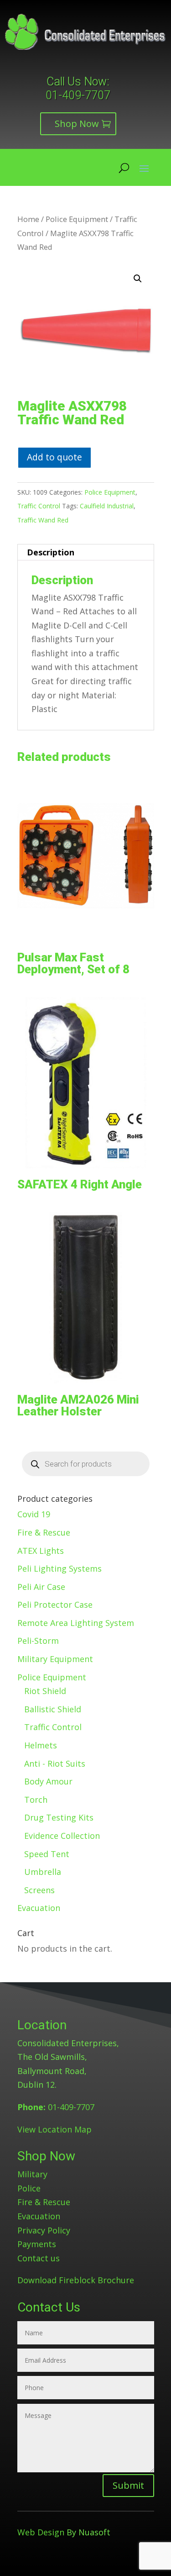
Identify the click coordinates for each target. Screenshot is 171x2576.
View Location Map (54, 2129)
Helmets (41, 1745)
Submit (128, 2485)
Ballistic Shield (53, 1709)
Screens (39, 1890)
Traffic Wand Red (43, 520)
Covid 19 (34, 1514)
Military (32, 2174)
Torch (36, 1800)
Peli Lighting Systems (60, 1568)
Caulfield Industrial (107, 506)
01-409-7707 (78, 95)
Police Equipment (77, 219)
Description (51, 552)
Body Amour (48, 1781)
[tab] (86, 552)
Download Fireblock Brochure (76, 2280)
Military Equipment (55, 1659)
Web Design (41, 2532)
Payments (37, 2244)
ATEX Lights (41, 1551)
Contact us (39, 2258)
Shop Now (77, 124)
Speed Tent (47, 1854)
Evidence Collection (62, 1836)
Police (29, 2188)
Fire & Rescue (44, 1532)
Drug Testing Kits (59, 1817)
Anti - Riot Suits (55, 1763)
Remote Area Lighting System (76, 1623)
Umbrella (43, 1872)
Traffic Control (39, 506)
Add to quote (54, 457)
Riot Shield (45, 1691)
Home (28, 219)
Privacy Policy (44, 2230)
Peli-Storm (38, 1641)
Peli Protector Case (55, 1605)
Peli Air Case (41, 1587)
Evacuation (39, 1908)
